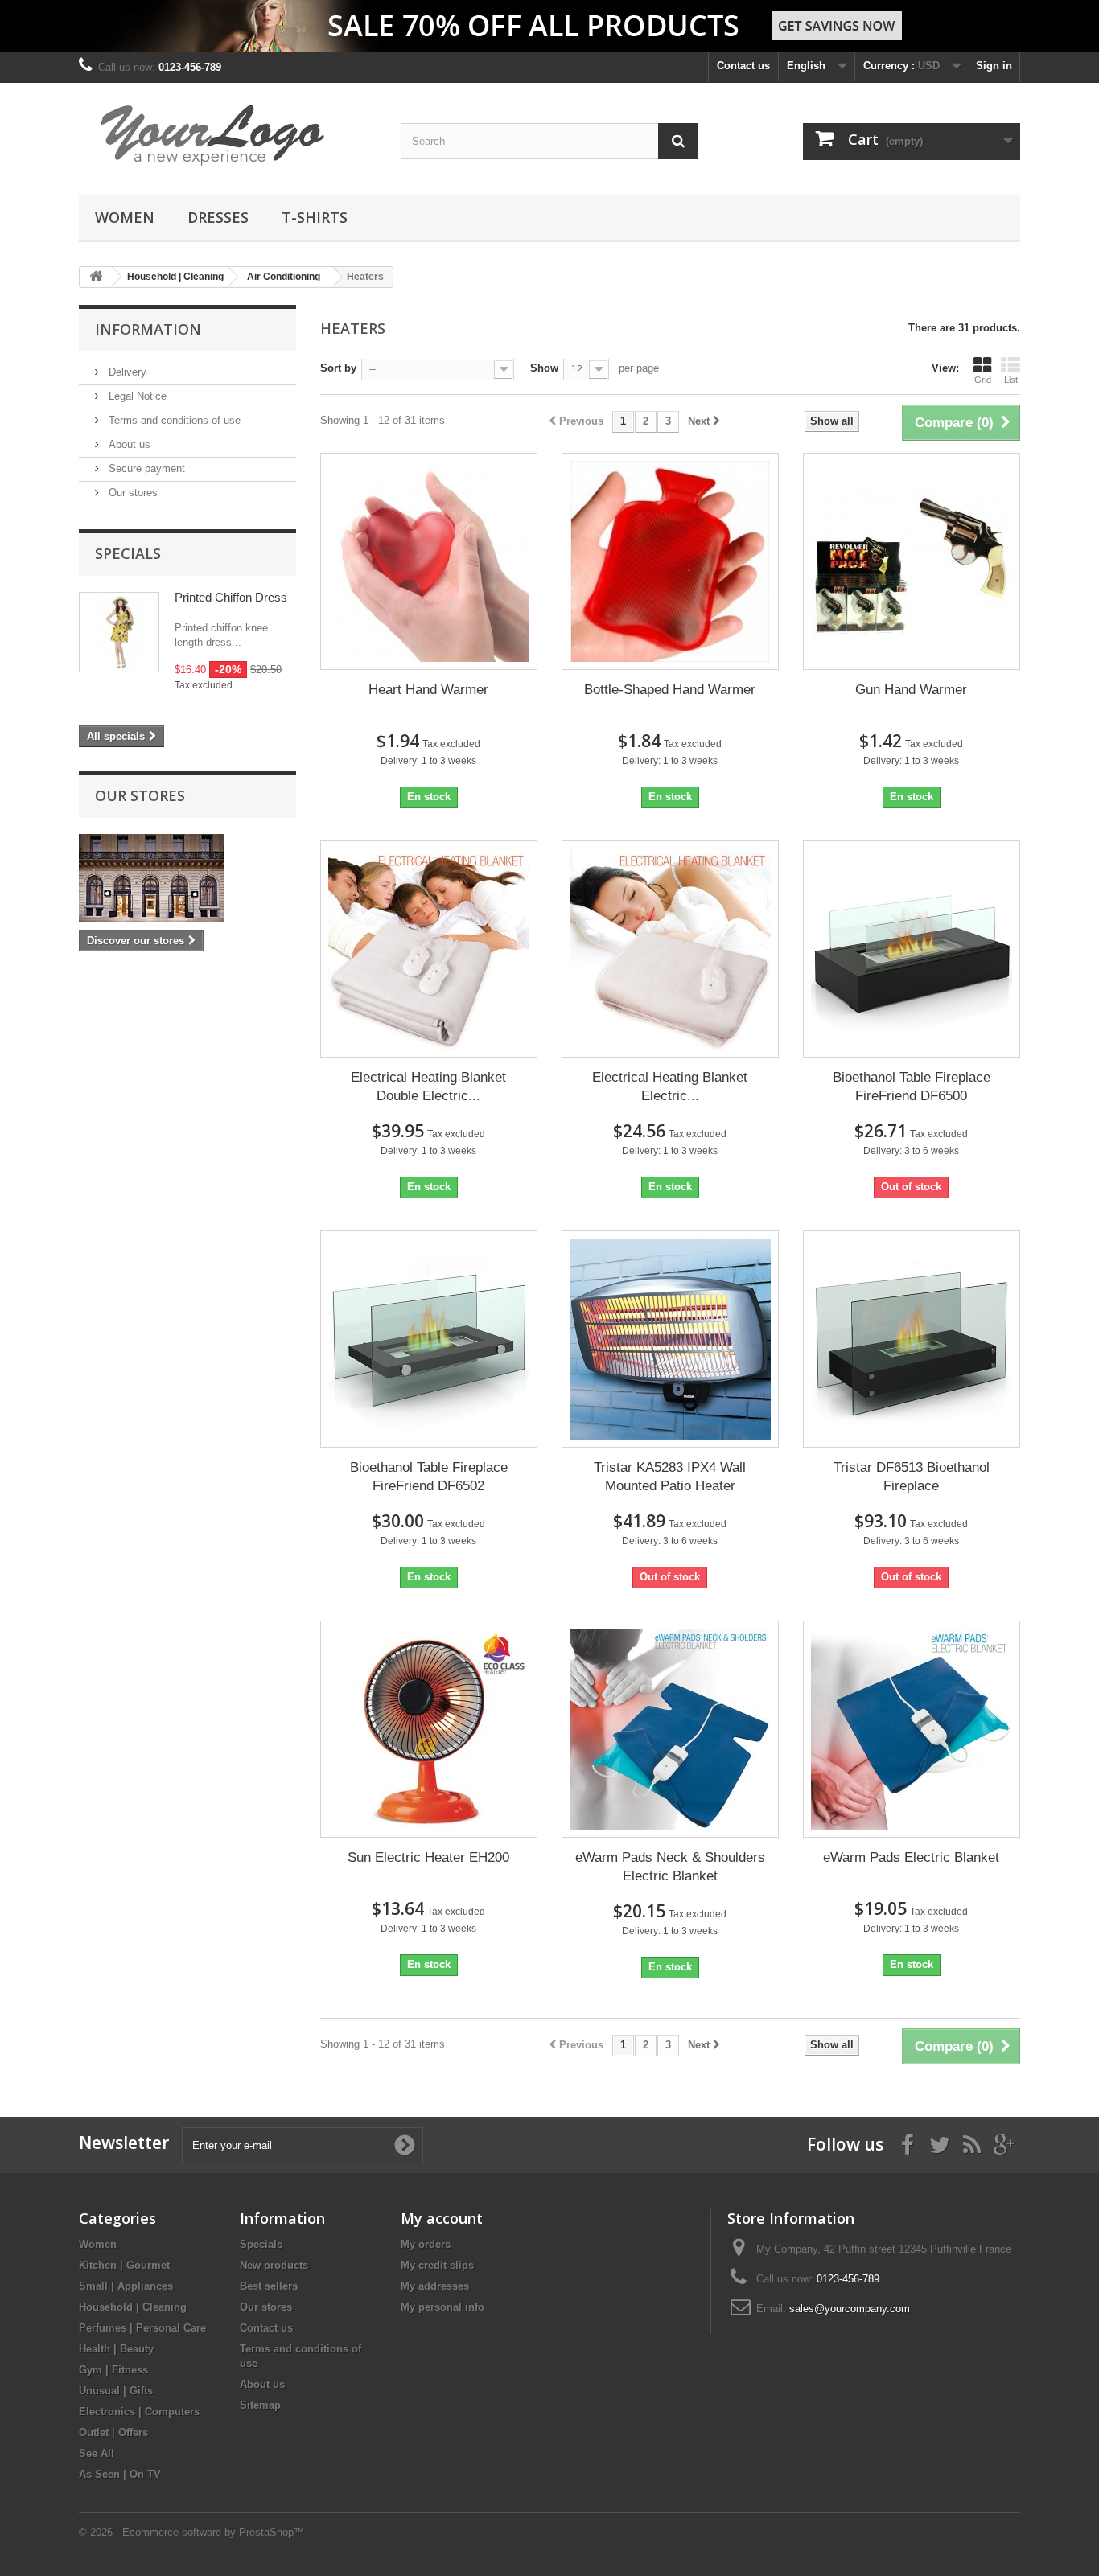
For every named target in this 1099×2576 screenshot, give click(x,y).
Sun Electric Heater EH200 (428, 1857)
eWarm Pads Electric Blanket (911, 1857)
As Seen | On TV (120, 2474)
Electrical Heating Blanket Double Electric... (428, 1087)
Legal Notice (136, 396)
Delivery (126, 372)
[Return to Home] (96, 277)
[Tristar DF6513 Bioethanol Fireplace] (912, 1339)
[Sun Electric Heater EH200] (429, 1729)
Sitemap (260, 2405)
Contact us (743, 66)
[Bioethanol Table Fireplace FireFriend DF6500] (912, 949)
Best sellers (269, 2286)
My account (442, 2218)
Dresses (218, 217)
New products (274, 2265)
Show (544, 368)
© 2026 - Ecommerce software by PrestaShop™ (191, 2532)
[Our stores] (187, 878)
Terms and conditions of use (173, 420)
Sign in (994, 66)
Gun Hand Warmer (911, 690)
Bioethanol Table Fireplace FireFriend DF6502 (429, 1477)
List (1011, 380)
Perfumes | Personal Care (142, 2328)
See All (97, 2453)
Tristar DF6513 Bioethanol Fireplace (912, 1477)
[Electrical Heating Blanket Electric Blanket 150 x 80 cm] (670, 949)
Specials (128, 553)
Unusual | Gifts (116, 2391)
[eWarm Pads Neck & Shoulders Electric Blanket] (670, 1729)
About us (128, 444)
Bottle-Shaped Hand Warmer (670, 690)
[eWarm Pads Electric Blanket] (912, 1729)
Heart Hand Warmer (428, 690)
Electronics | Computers (139, 2412)
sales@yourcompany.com (850, 2309)
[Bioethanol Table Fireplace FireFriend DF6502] (429, 1339)
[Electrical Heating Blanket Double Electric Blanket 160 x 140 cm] (429, 949)
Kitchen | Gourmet (124, 2265)
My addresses (435, 2286)
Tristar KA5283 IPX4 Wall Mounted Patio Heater (670, 1477)
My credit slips (437, 2265)
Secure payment (145, 468)
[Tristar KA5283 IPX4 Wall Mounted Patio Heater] (670, 1339)
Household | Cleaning (133, 2307)
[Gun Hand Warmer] (912, 561)
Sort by (338, 368)
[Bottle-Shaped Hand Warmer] (670, 561)
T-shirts (315, 217)
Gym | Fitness (113, 2370)
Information (148, 329)
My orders (426, 2244)
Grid (983, 380)
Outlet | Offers (113, 2432)
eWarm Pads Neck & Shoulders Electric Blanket (670, 1867)
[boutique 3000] (228, 135)
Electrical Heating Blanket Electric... (670, 1087)
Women (125, 217)
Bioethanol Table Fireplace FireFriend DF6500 (912, 1087)
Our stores (132, 493)
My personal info (442, 2307)
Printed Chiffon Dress (231, 597)
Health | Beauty (116, 2349)
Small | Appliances (126, 2286)
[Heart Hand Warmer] (429, 561)
